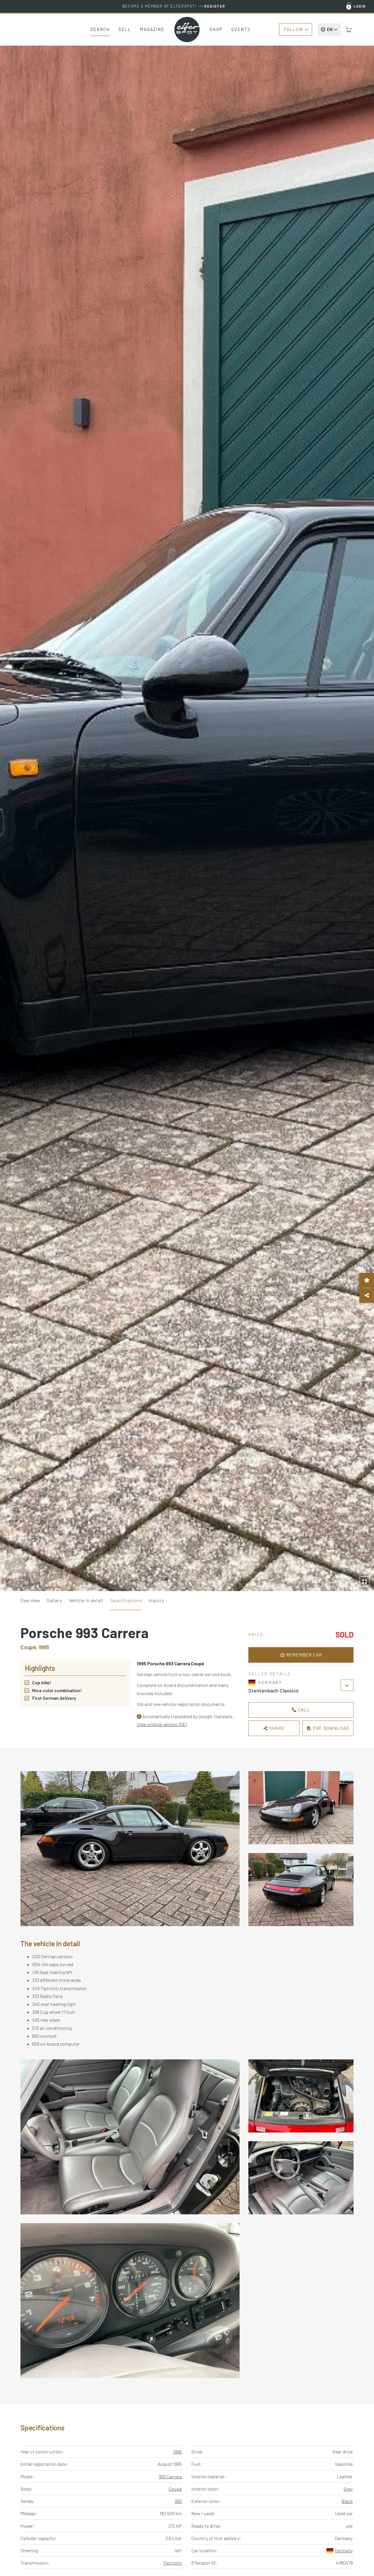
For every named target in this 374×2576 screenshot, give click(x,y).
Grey (348, 2489)
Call (303, 1710)
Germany (344, 2550)
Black (347, 2501)
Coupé (175, 2489)
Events (241, 29)
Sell (125, 29)
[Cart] (349, 30)
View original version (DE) (162, 1724)
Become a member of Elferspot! (174, 6)
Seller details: (271, 1674)
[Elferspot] (187, 30)
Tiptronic (172, 2563)
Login (360, 6)
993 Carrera (170, 2476)
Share (276, 1728)
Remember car (304, 1655)
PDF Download (330, 1728)
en (330, 29)
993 (178, 2501)
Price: (257, 1634)
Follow (293, 29)
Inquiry (156, 1600)
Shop (216, 29)
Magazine (152, 29)
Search (100, 29)
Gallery (54, 1600)
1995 (177, 2452)
